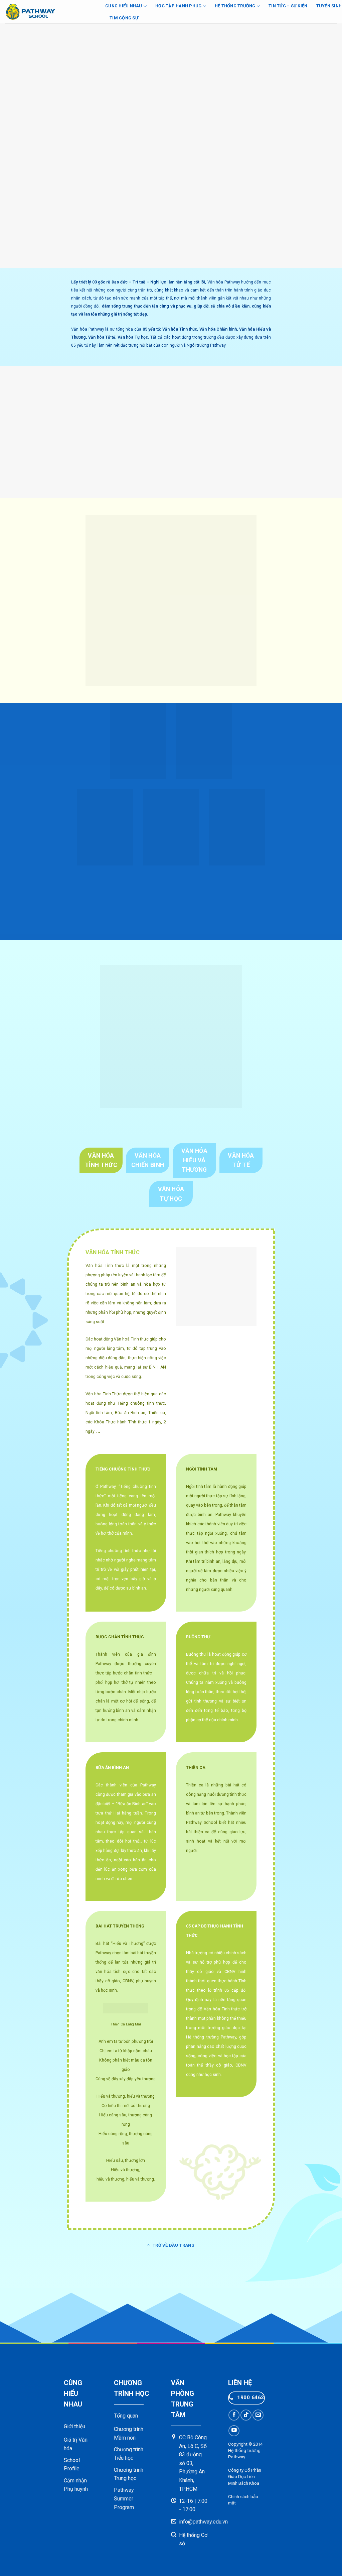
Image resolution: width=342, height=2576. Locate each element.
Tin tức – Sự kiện (288, 6)
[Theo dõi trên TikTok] (246, 2415)
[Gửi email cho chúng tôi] (258, 2415)
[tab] (101, 1160)
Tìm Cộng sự (124, 18)
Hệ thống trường (235, 6)
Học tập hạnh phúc (178, 6)
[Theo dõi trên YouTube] (234, 2431)
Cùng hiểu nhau (124, 6)
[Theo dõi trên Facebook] (234, 2415)
